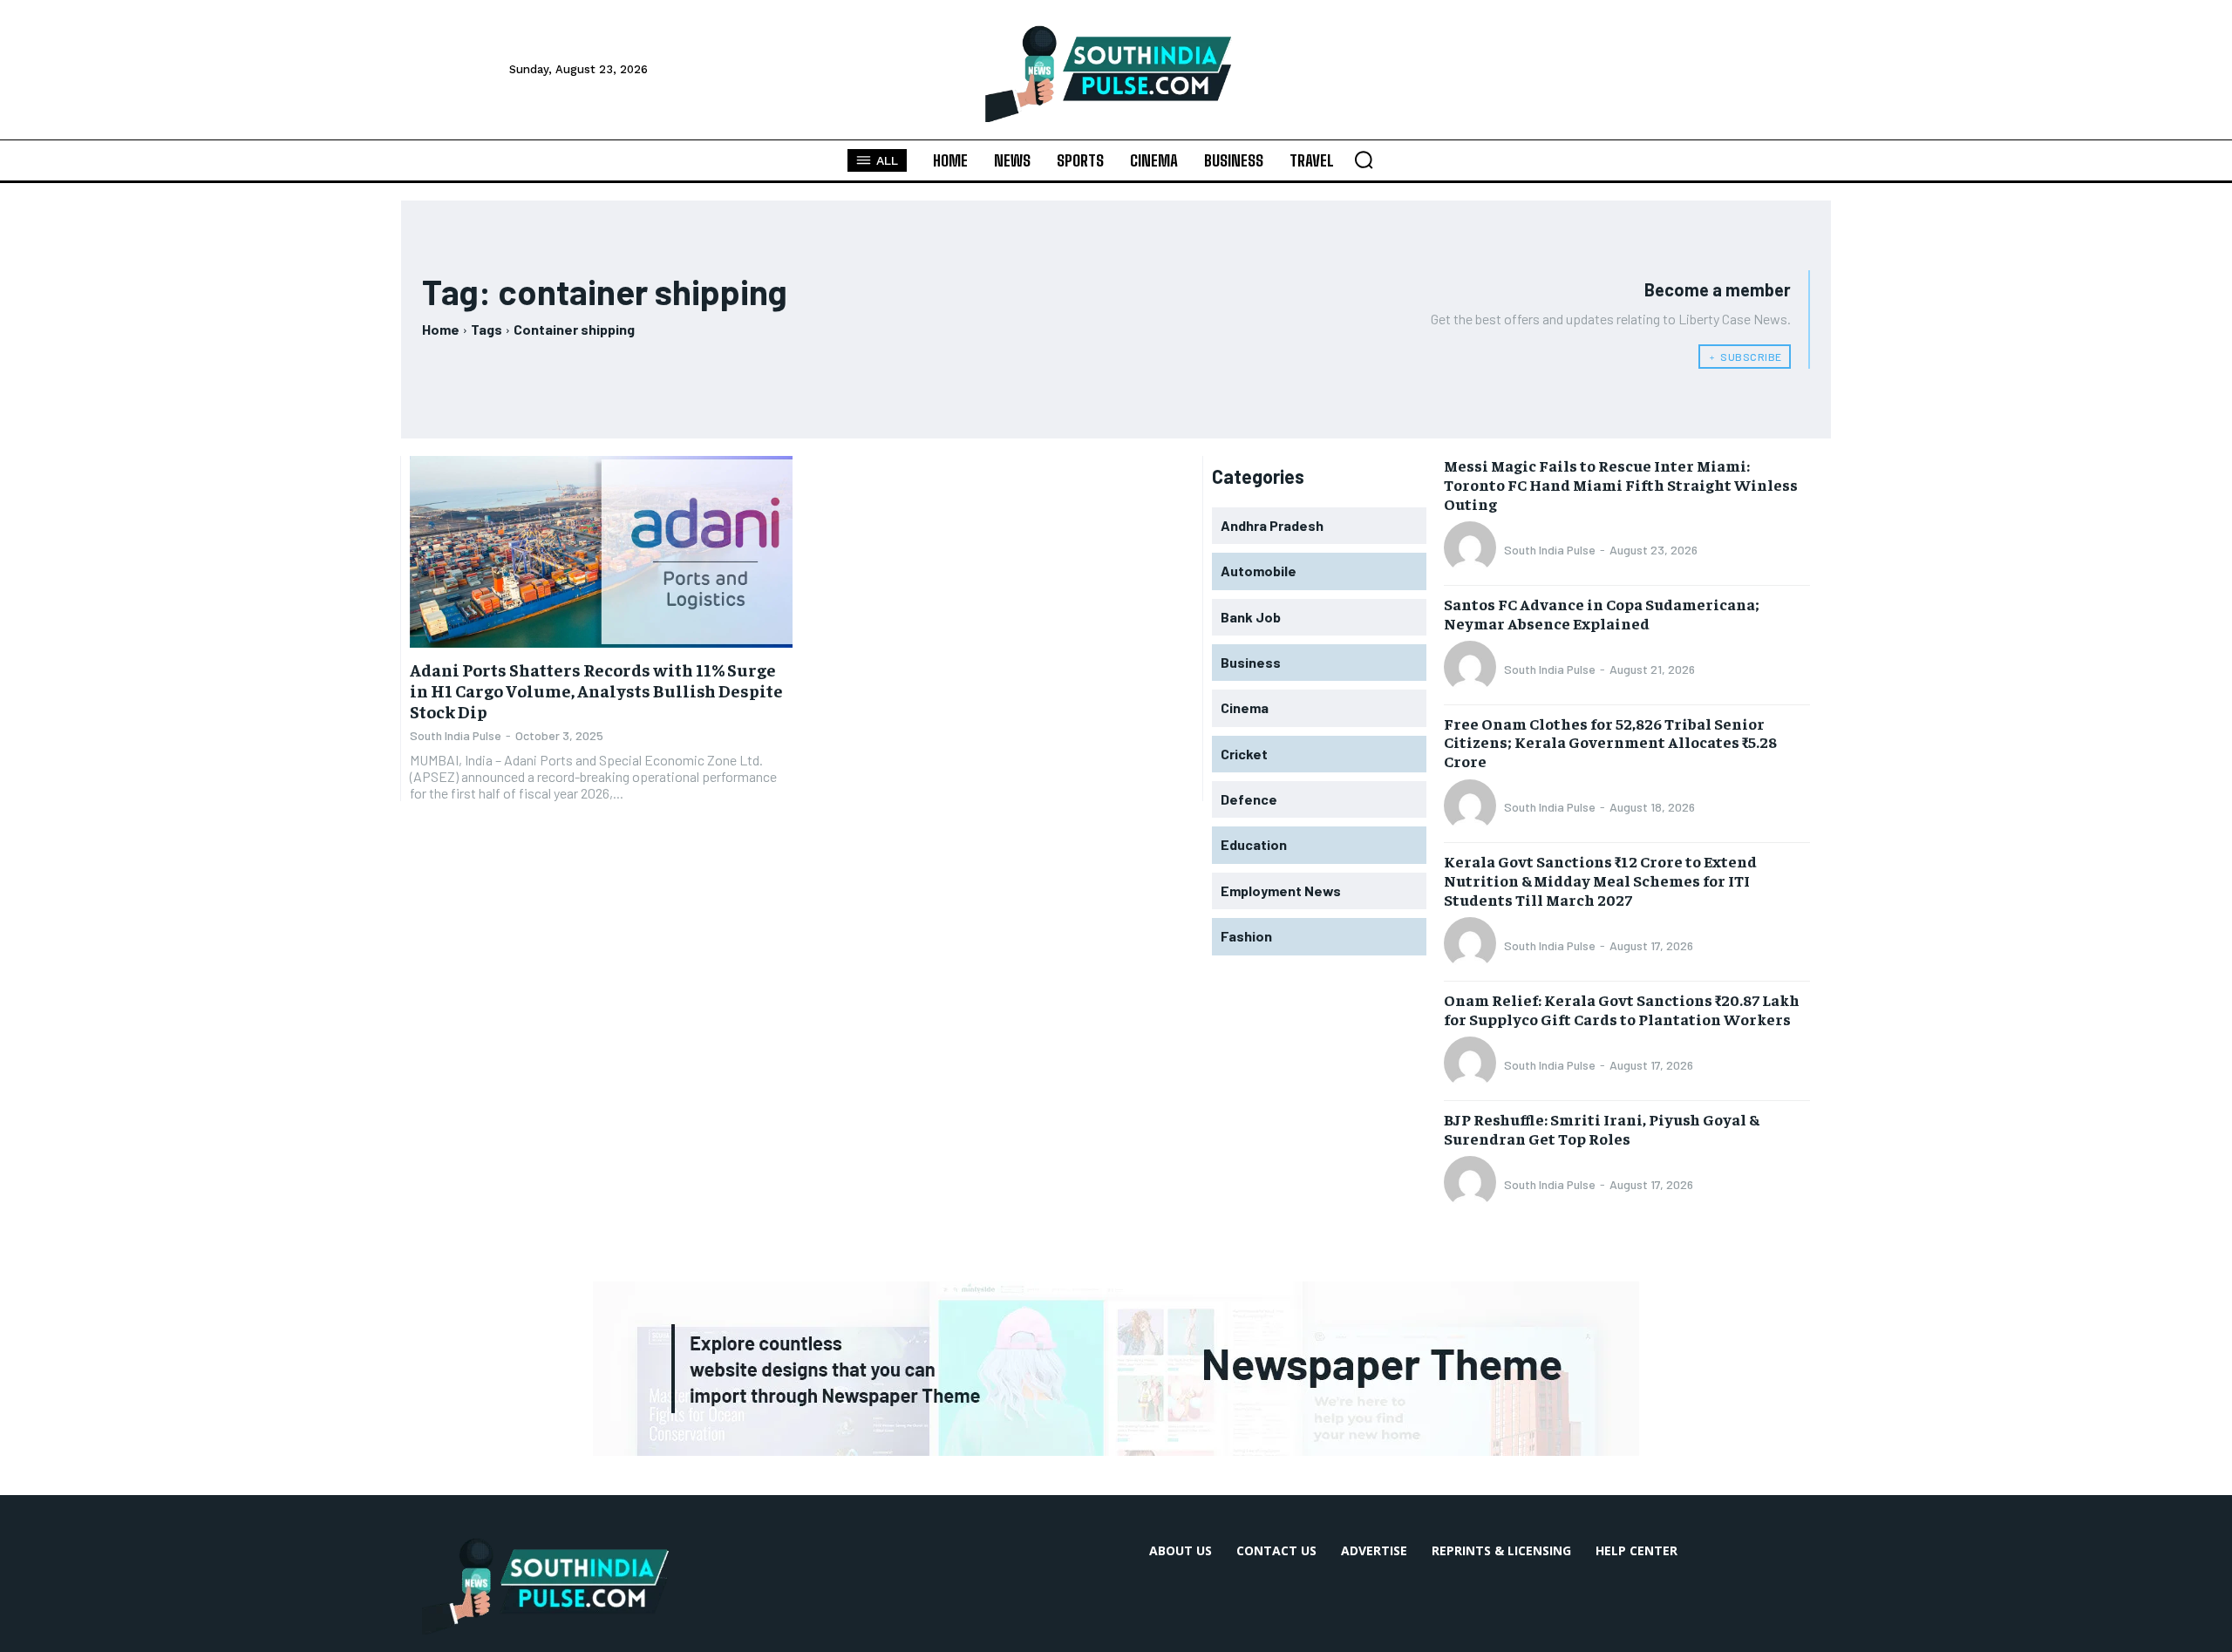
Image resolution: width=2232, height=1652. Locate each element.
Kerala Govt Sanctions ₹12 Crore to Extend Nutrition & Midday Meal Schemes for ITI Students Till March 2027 (1600, 880)
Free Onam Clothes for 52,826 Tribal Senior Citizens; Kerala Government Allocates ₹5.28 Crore (1610, 742)
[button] (1364, 160)
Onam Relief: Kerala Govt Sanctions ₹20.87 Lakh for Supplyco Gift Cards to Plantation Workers (1622, 1009)
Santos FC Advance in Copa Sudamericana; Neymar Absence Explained (1602, 613)
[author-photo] (1473, 549)
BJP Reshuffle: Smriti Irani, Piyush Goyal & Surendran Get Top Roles (1601, 1129)
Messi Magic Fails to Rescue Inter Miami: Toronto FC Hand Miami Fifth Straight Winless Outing (1621, 484)
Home (441, 329)
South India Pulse (456, 735)
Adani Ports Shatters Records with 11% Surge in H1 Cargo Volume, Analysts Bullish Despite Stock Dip (596, 690)
